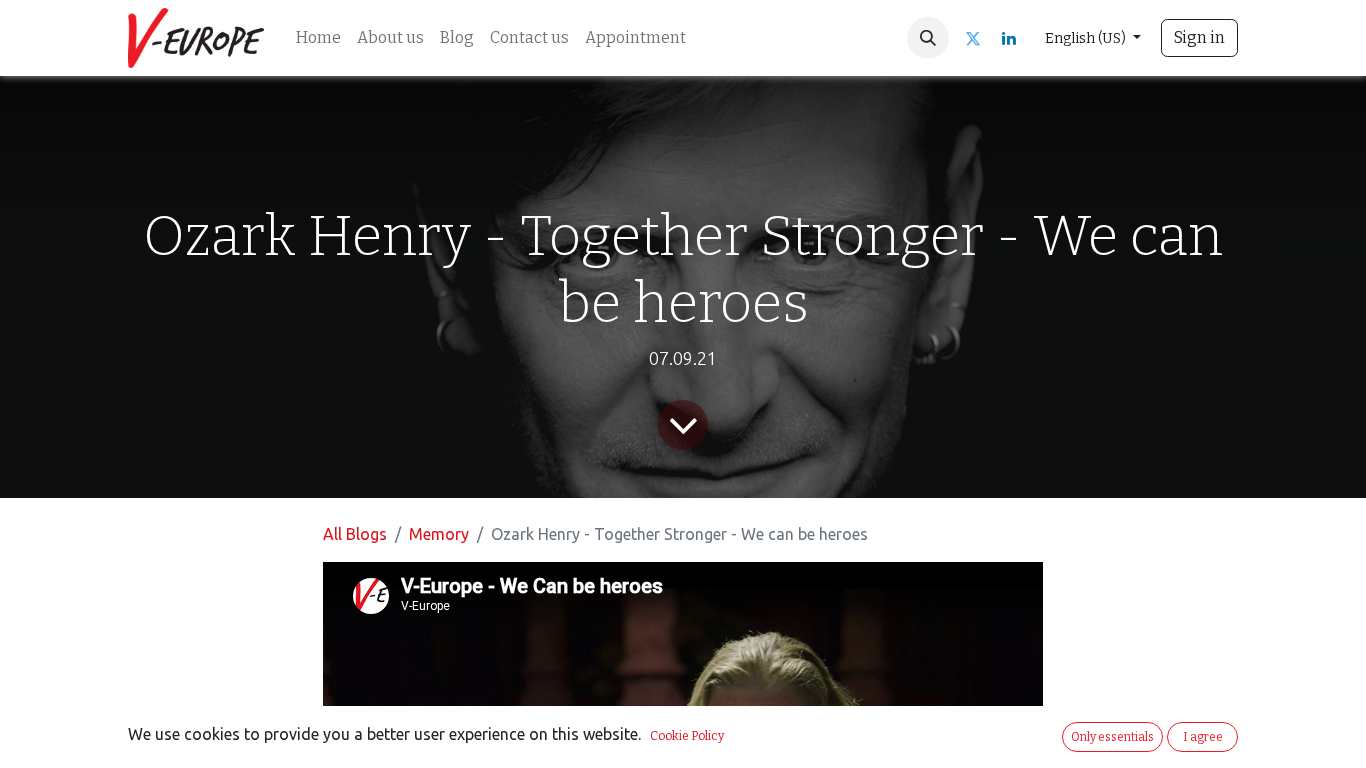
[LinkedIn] (1009, 38)
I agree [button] (1203, 737)
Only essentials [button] (1112, 737)
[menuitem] (318, 38)
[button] (928, 38)
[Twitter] (973, 38)
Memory (439, 534)
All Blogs (355, 534)
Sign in (1199, 37)
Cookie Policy (687, 736)
